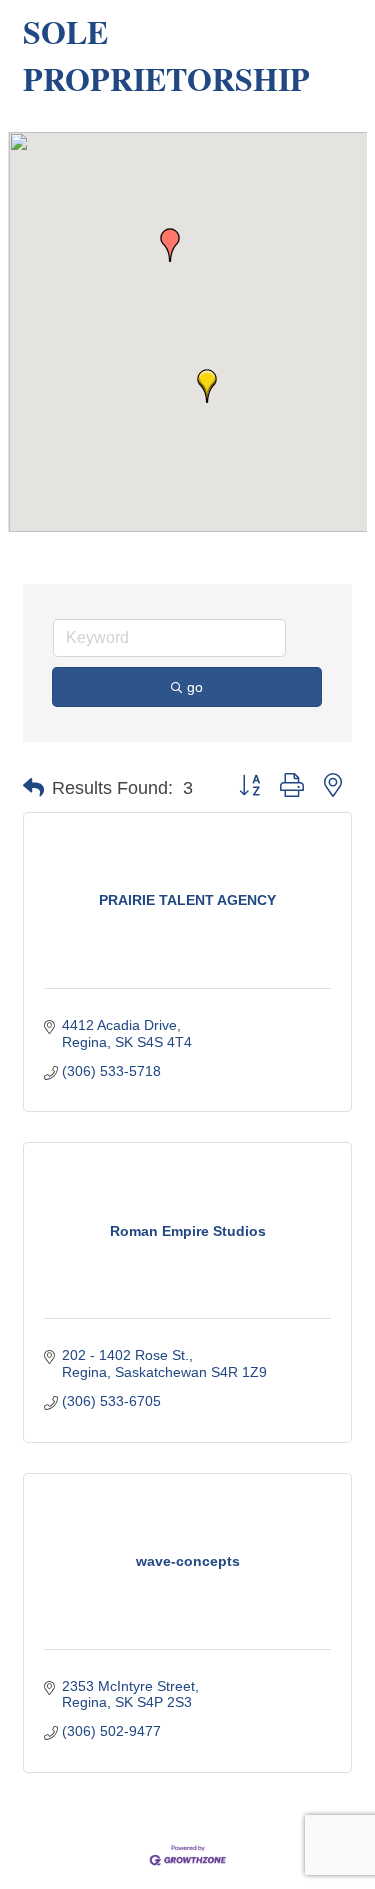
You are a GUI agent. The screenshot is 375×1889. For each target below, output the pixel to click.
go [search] (195, 687)
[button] (170, 245)
